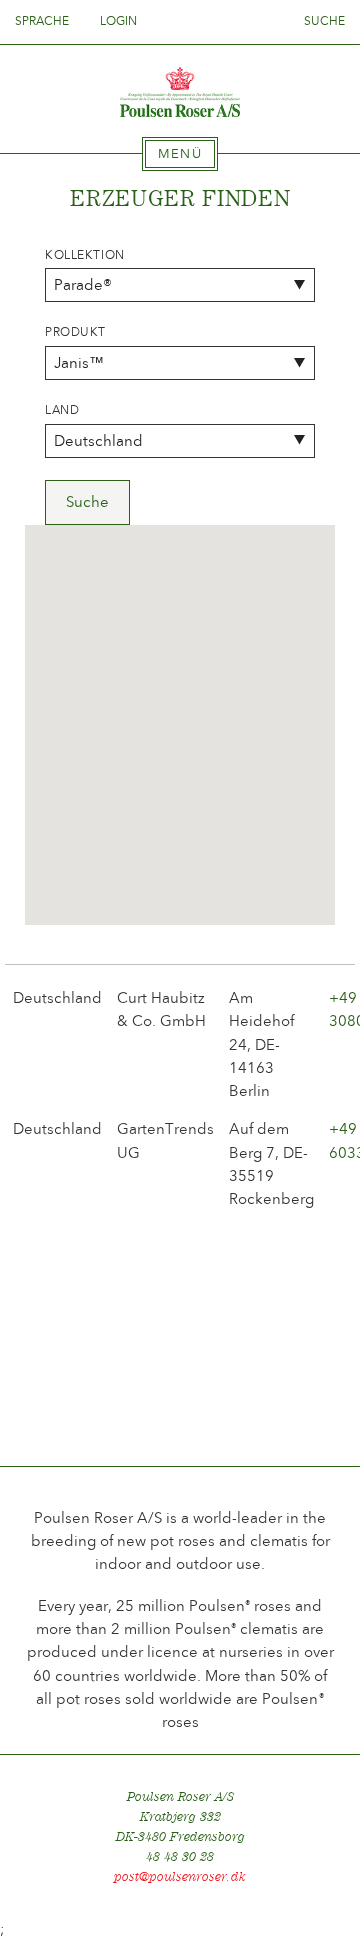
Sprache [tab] (43, 21)
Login (118, 21)
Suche (324, 21)
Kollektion (85, 255)
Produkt (75, 332)
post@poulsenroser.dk (180, 1876)
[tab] (180, 154)
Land (62, 410)
